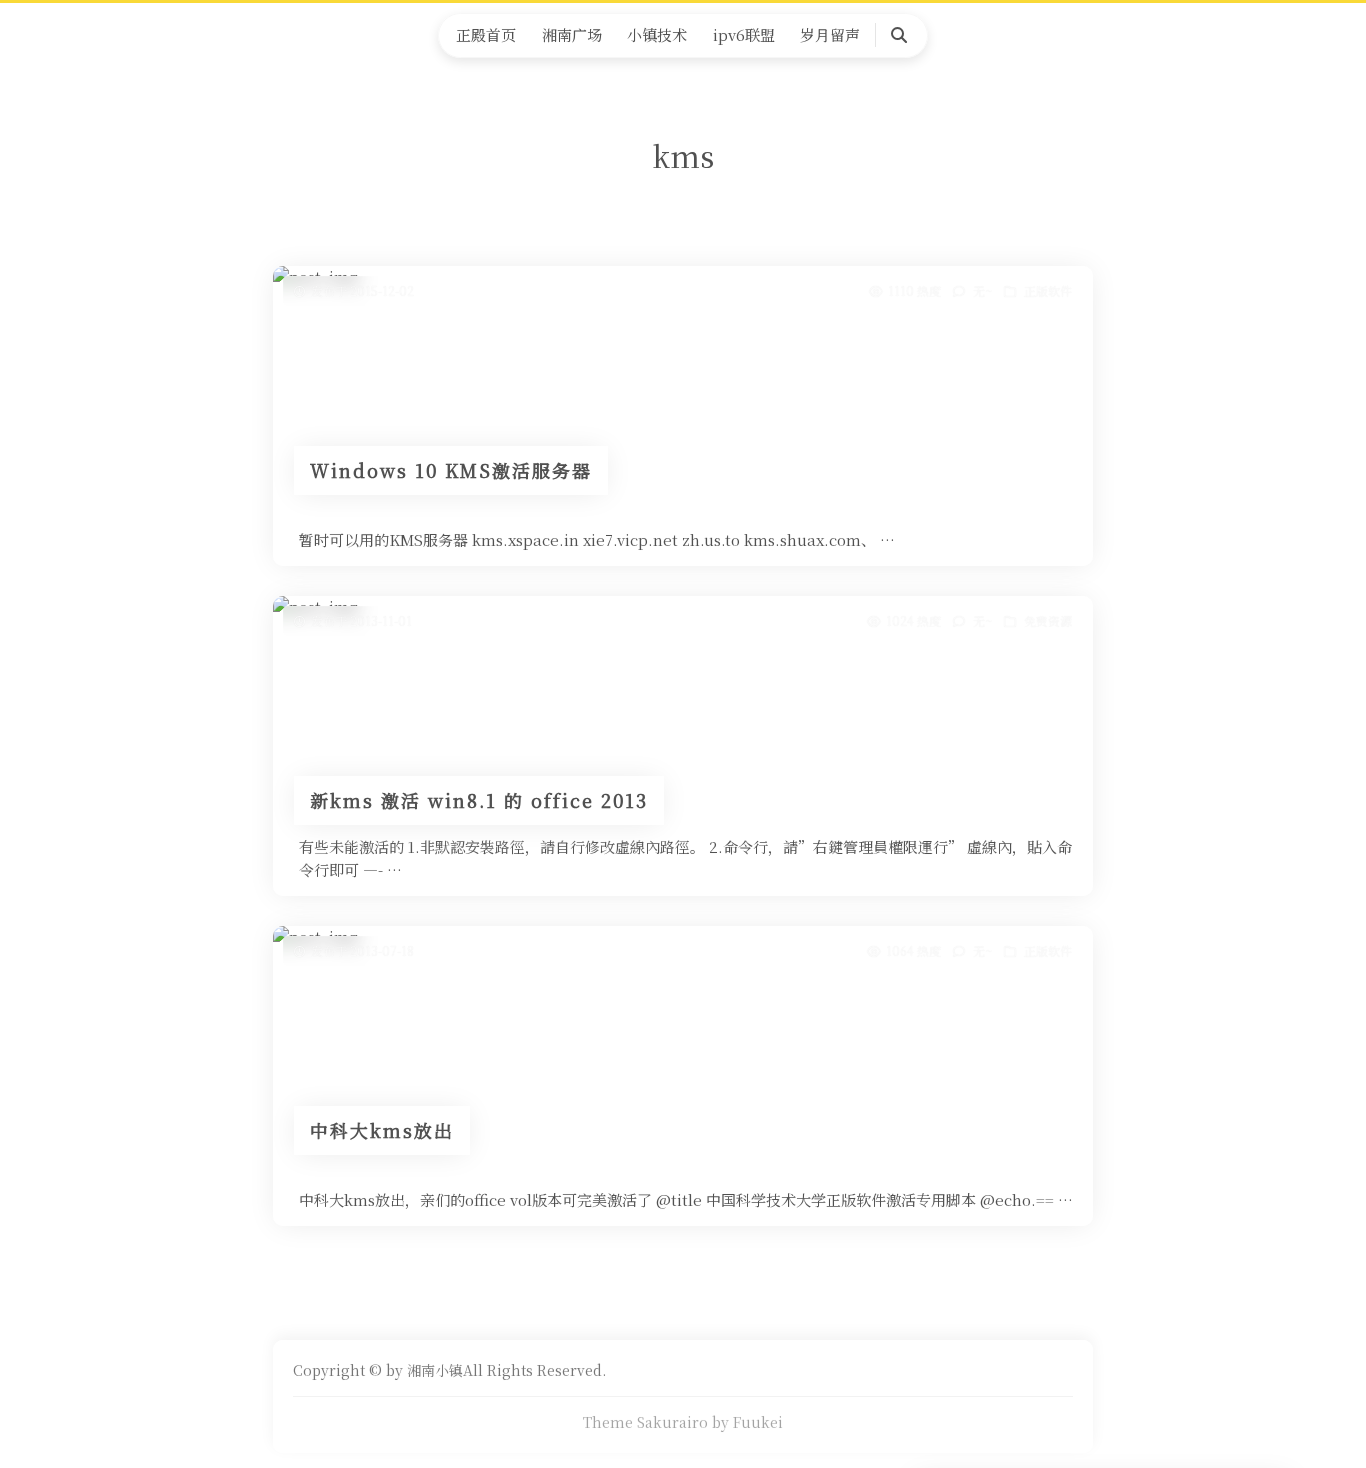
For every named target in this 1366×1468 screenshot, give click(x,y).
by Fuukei (747, 1422)
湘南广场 (572, 34)
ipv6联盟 (744, 34)
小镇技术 (657, 34)
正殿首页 (486, 34)
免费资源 (1048, 620)
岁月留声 (830, 34)
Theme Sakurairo (645, 1422)
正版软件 (1048, 290)
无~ (982, 290)
